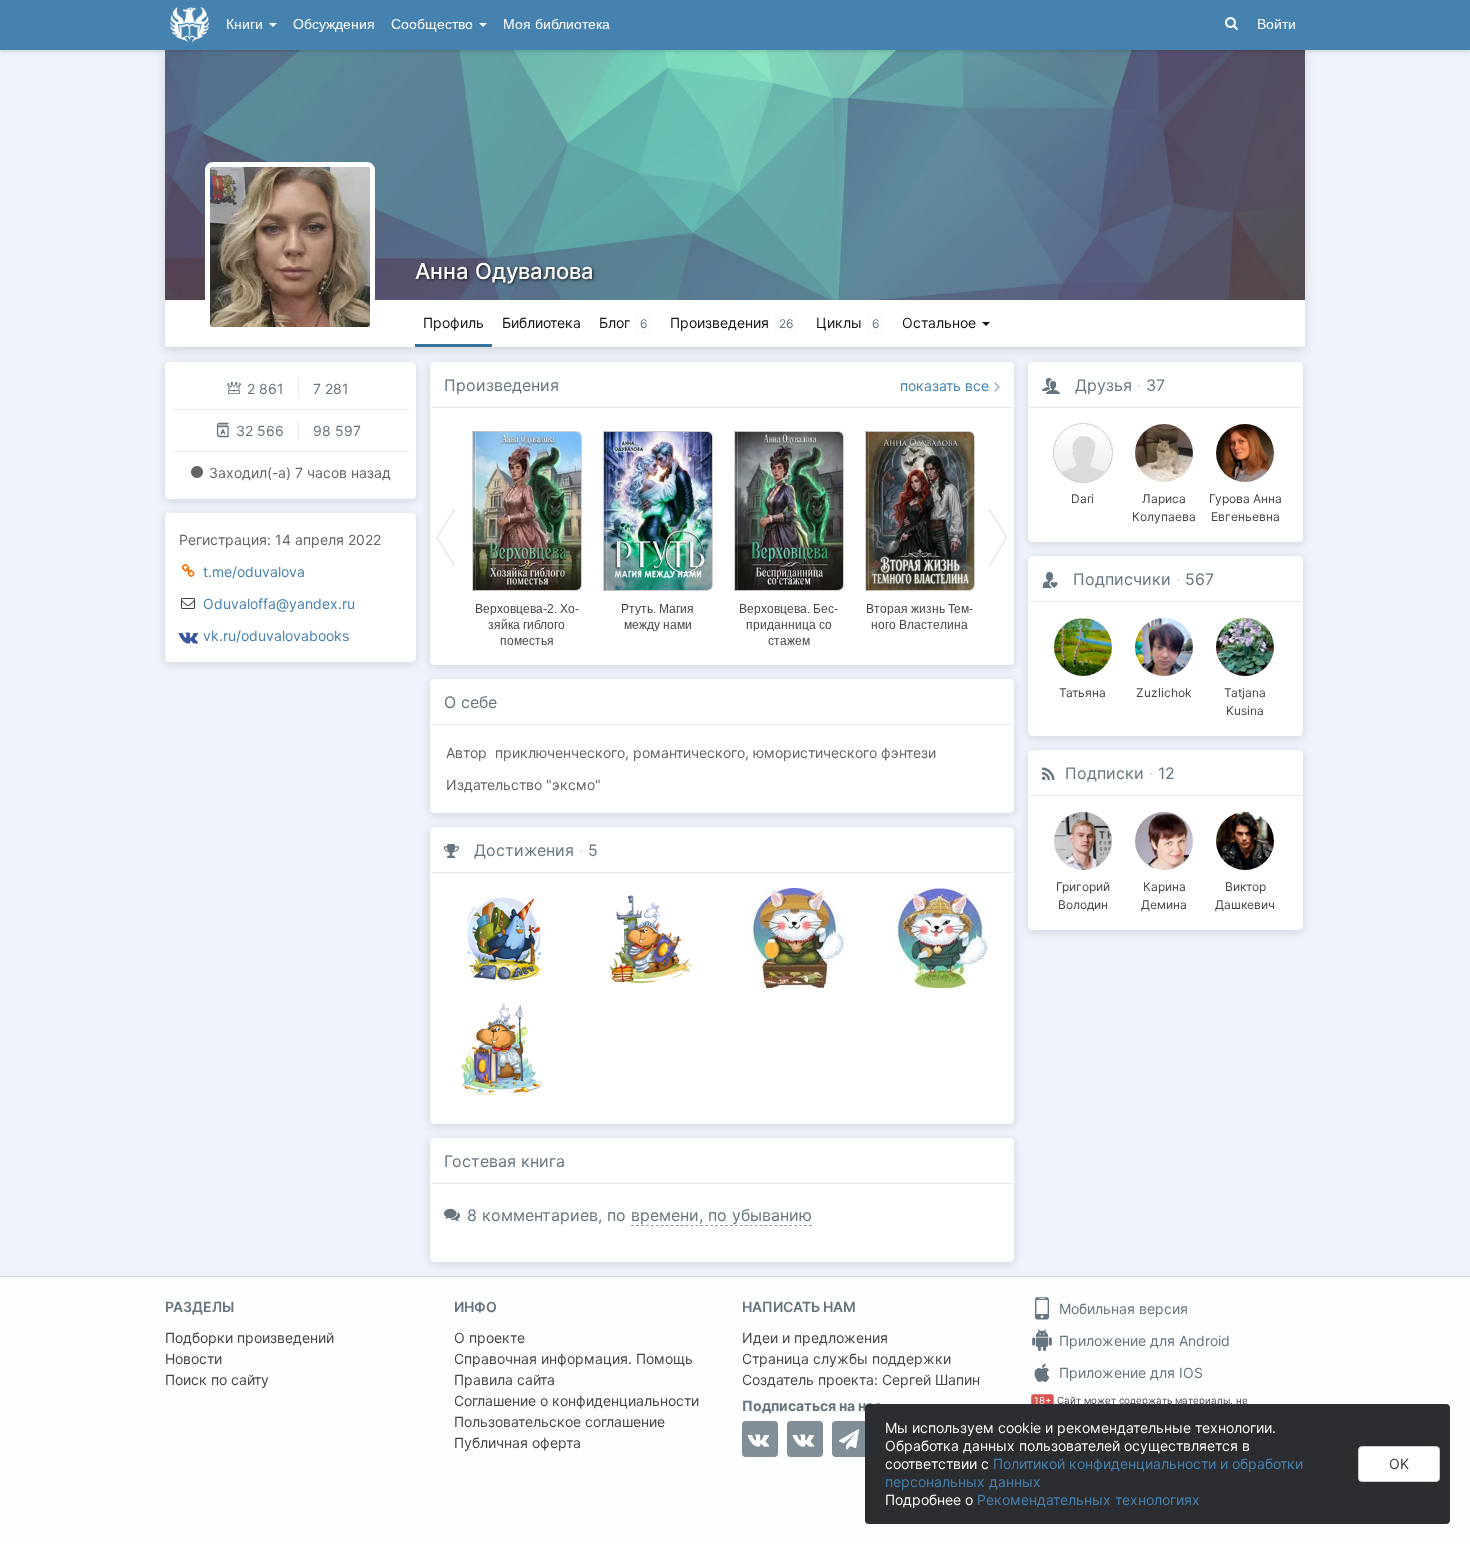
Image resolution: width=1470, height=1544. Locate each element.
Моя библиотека (556, 24)
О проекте (489, 1337)
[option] (526, 536)
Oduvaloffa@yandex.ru (279, 603)
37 (1155, 385)
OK (1399, 1463)
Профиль (453, 322)
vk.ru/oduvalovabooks (276, 635)
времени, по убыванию (721, 1215)
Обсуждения (334, 24)
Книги (246, 24)
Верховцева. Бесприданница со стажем (788, 625)
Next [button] (998, 536)
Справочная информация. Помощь (573, 1358)
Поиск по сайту (217, 1379)
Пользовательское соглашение (559, 1421)
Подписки (1104, 773)
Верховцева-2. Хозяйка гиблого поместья (527, 625)
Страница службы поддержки (846, 1358)
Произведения (501, 385)
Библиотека (541, 322)
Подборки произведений (249, 1337)
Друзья (1103, 385)
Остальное (941, 322)
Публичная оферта (517, 1442)
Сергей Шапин (931, 1379)
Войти (1276, 24)
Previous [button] (446, 536)
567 (1199, 579)
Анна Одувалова (504, 271)
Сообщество (434, 24)
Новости (193, 1358)
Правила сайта (504, 1379)
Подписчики (1122, 579)
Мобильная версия (1121, 1308)
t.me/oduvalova (254, 571)
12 (1166, 773)
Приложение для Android (1142, 1340)
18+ (1042, 1400)
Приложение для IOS (1129, 1372)
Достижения (524, 850)
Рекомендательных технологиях (1088, 1499)
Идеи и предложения (815, 1337)
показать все (944, 385)
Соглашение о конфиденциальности (576, 1400)
